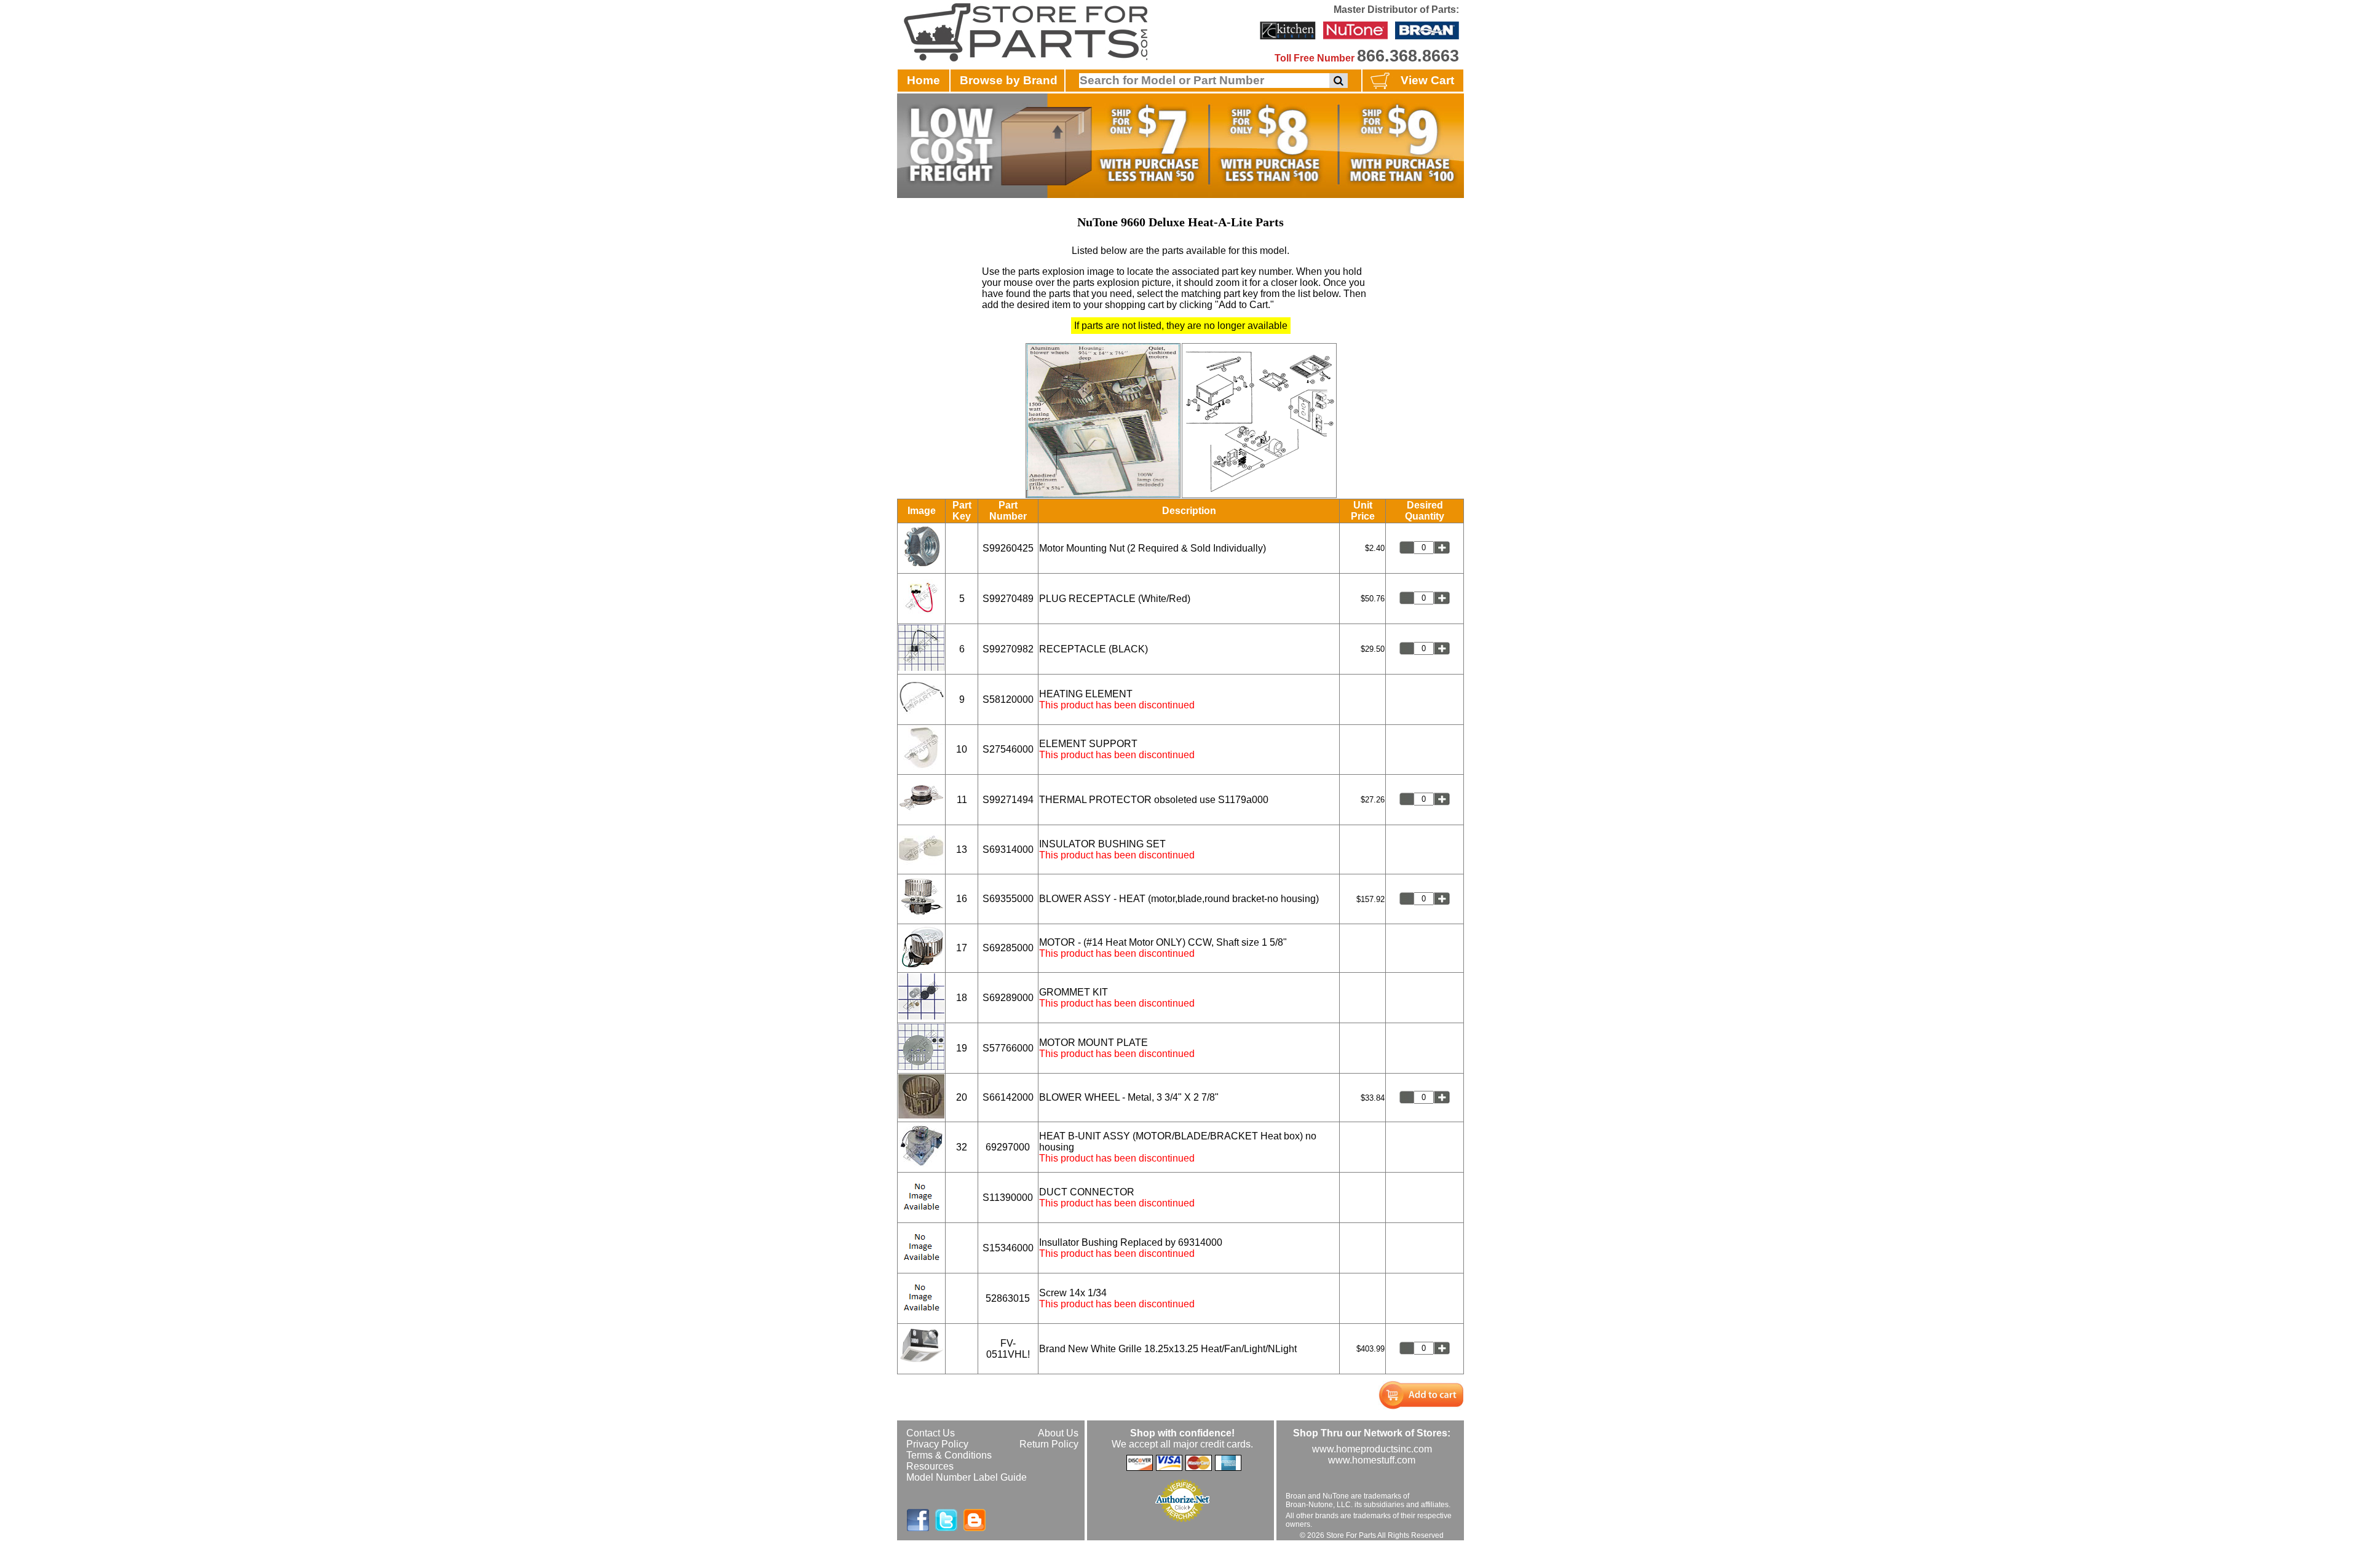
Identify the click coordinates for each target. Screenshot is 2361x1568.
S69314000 (1008, 849)
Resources (930, 1466)
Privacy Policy (937, 1444)
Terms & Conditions (949, 1455)
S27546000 (1008, 749)
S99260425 (1008, 548)
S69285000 (1008, 948)
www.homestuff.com (1372, 1460)
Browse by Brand (1009, 80)
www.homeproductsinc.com (1372, 1449)
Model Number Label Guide (967, 1477)
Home (923, 80)
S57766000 (1008, 1048)
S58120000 (1008, 699)
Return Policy (1049, 1444)
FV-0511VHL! (1008, 1349)
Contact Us (931, 1433)
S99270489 (1008, 599)
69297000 (1008, 1147)
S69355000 (1008, 899)
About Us (1058, 1433)
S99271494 (1008, 800)
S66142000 (1008, 1097)
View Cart (1427, 80)
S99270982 (1008, 649)
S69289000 (1008, 998)
